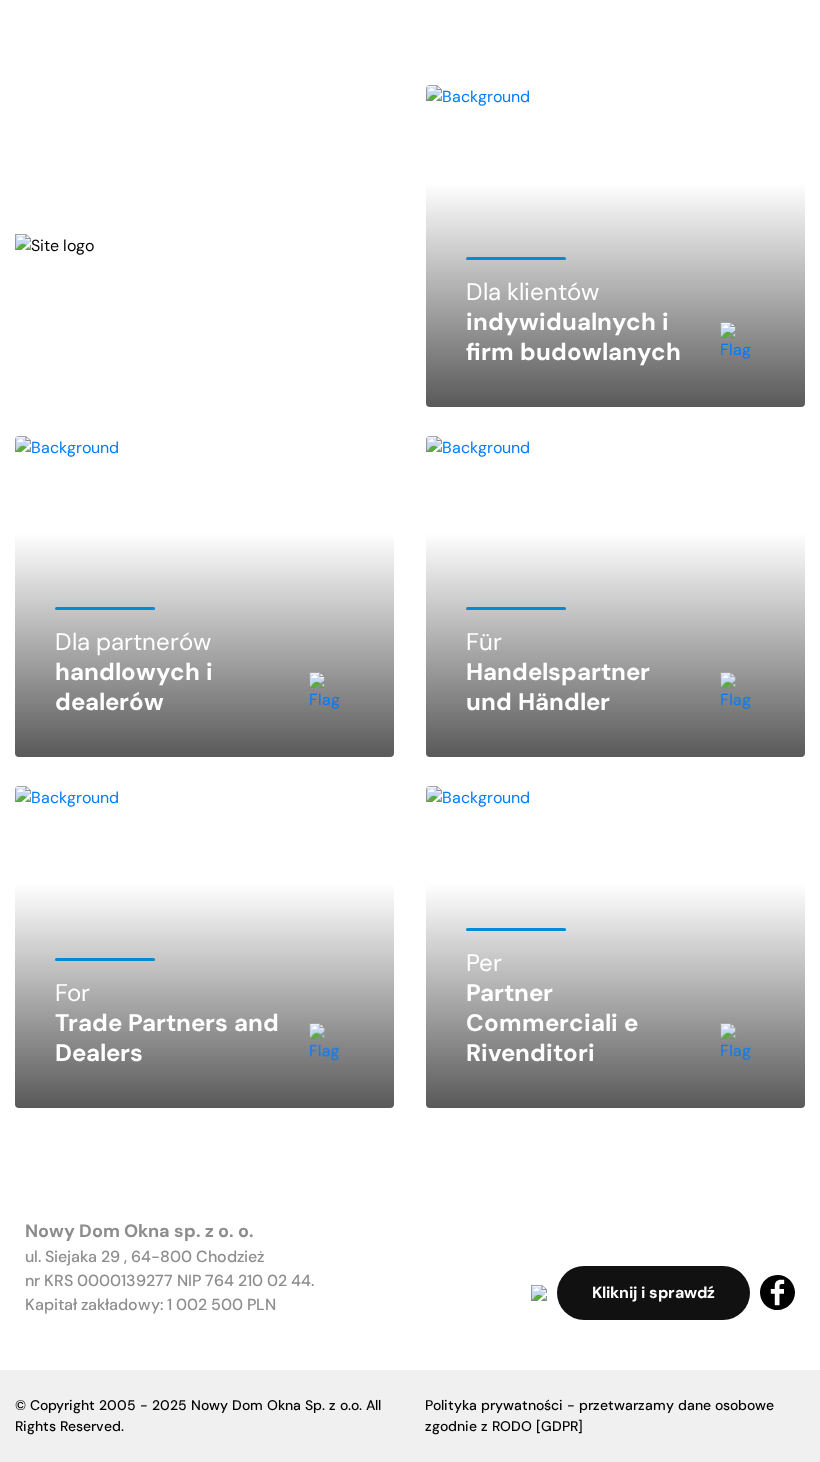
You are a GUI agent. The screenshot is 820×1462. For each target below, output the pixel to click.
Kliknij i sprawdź (653, 1292)
